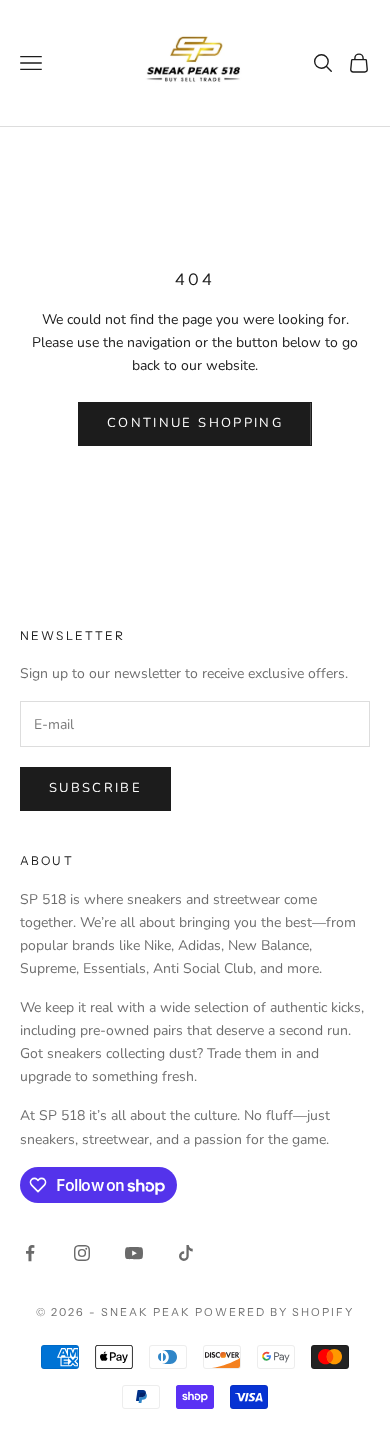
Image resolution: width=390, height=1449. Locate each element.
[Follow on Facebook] (30, 1253)
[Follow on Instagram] (82, 1253)
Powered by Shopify (274, 1312)
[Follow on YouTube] (134, 1253)
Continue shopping (195, 423)
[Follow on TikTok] (186, 1253)
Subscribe (95, 788)
